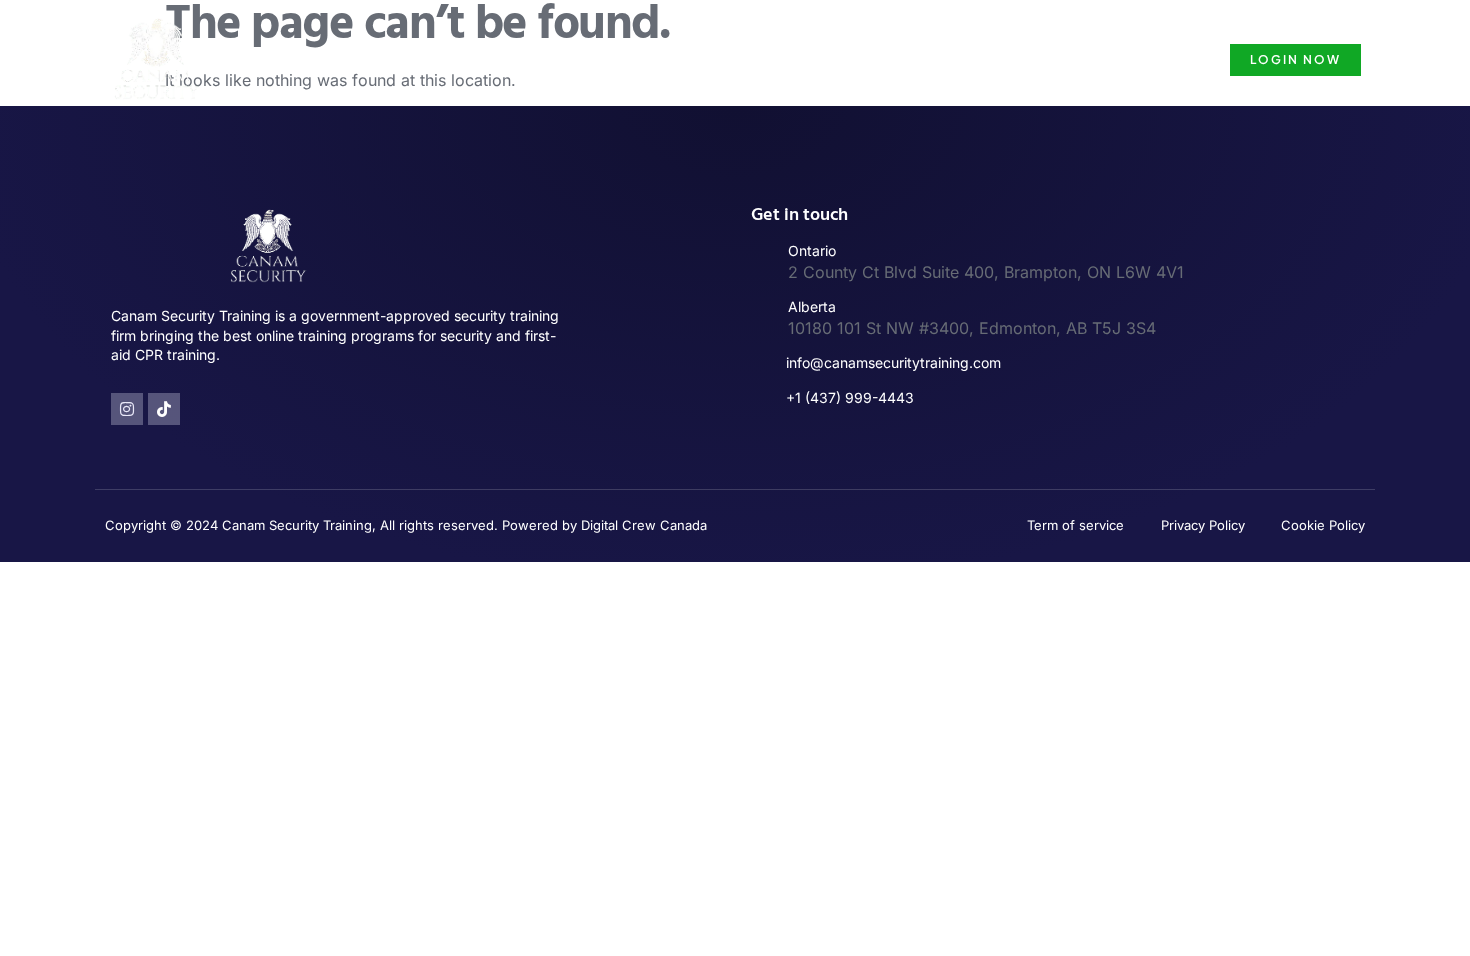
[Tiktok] (164, 409)
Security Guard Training (693, 59)
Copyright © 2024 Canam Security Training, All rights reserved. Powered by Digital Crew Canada (406, 525)
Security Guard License (898, 59)
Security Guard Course (1100, 59)
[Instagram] (127, 409)
